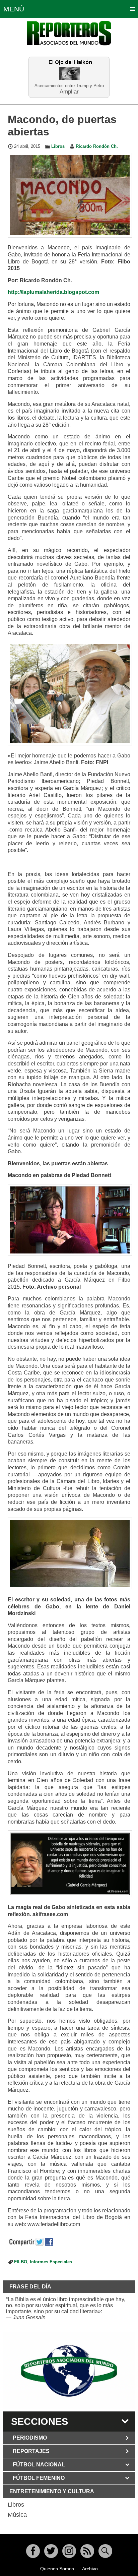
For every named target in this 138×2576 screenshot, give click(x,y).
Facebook (33, 2551)
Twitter (51, 2551)
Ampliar (69, 91)
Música (17, 2515)
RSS (87, 2551)
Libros (58, 146)
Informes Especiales (51, 2262)
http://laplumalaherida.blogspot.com (53, 292)
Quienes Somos (57, 2569)
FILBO (21, 2262)
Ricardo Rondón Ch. (97, 146)
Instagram (69, 2551)
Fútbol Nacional (39, 2465)
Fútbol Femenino (39, 2478)
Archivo (90, 2569)
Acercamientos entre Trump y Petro (69, 86)
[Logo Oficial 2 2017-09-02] (69, 2371)
